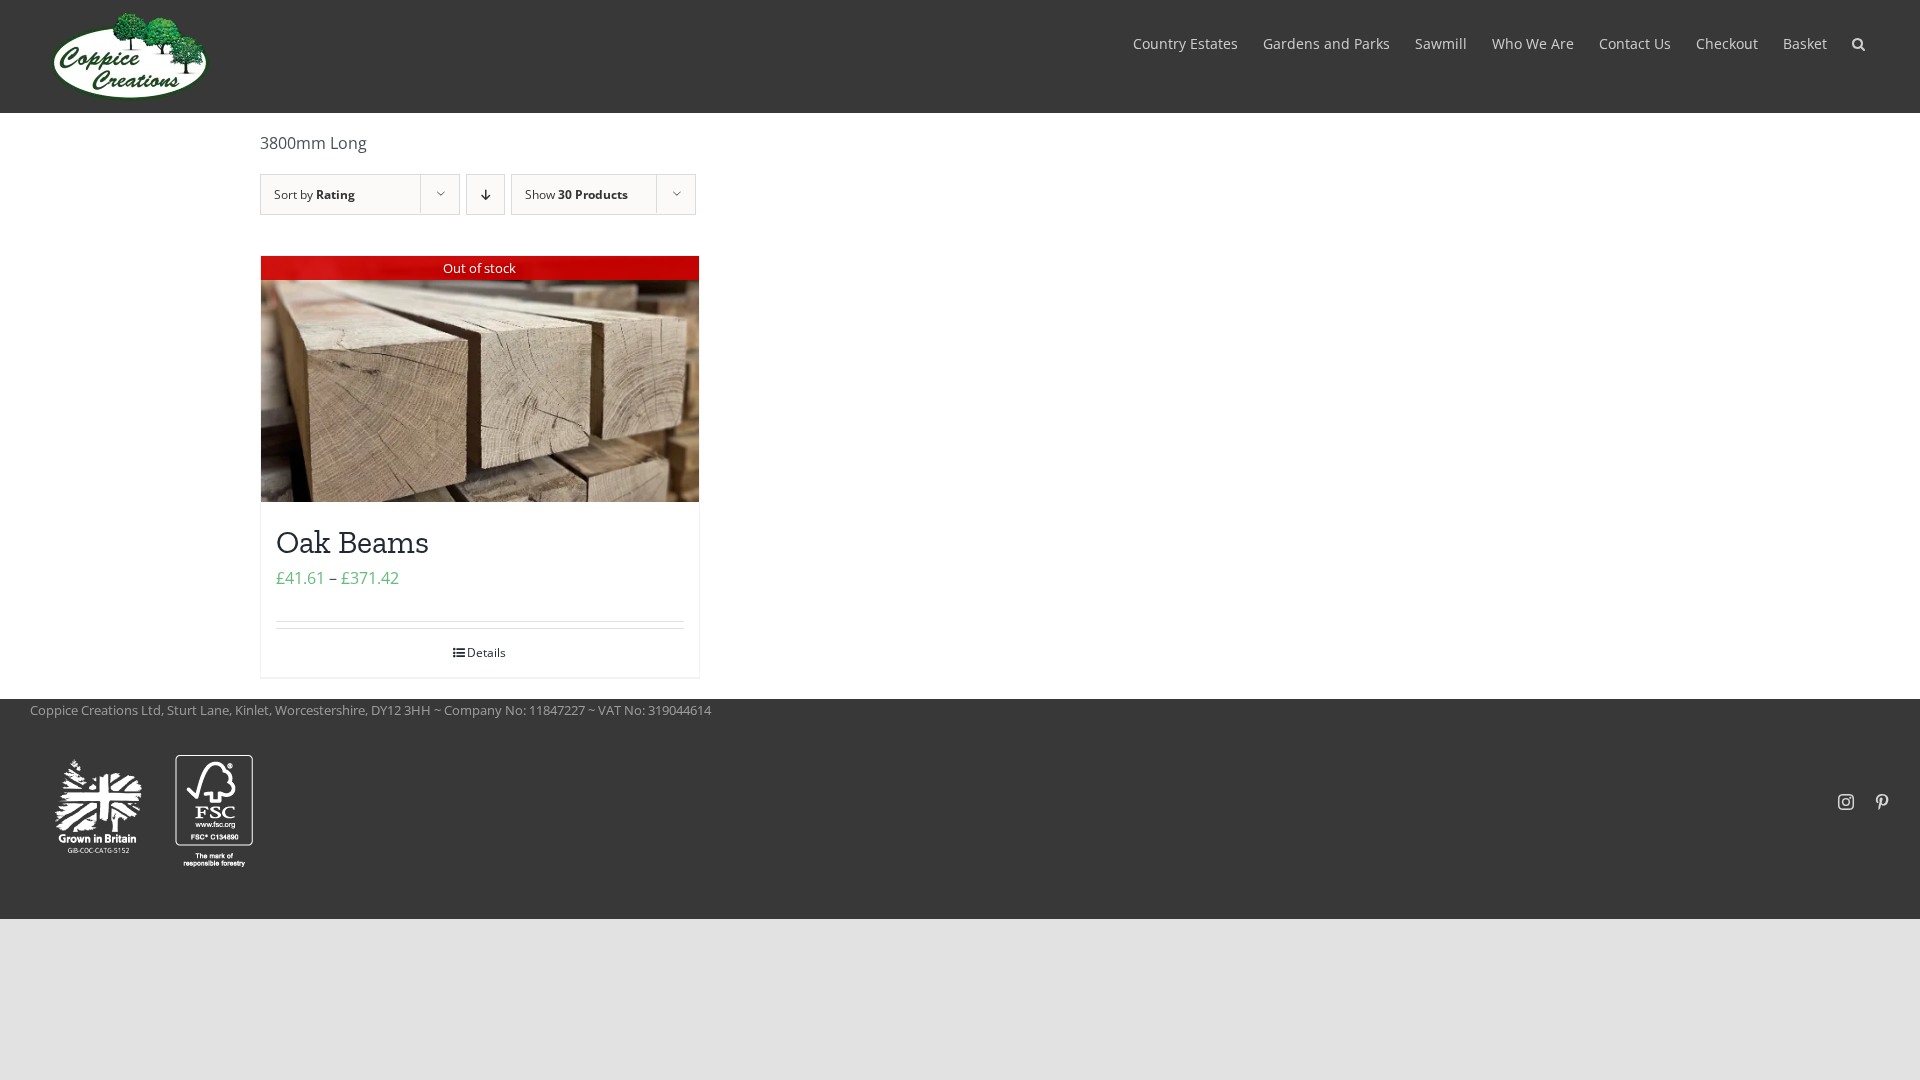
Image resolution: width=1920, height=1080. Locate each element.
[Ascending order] (485, 194)
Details (486, 652)
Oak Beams (352, 542)
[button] (1858, 42)
